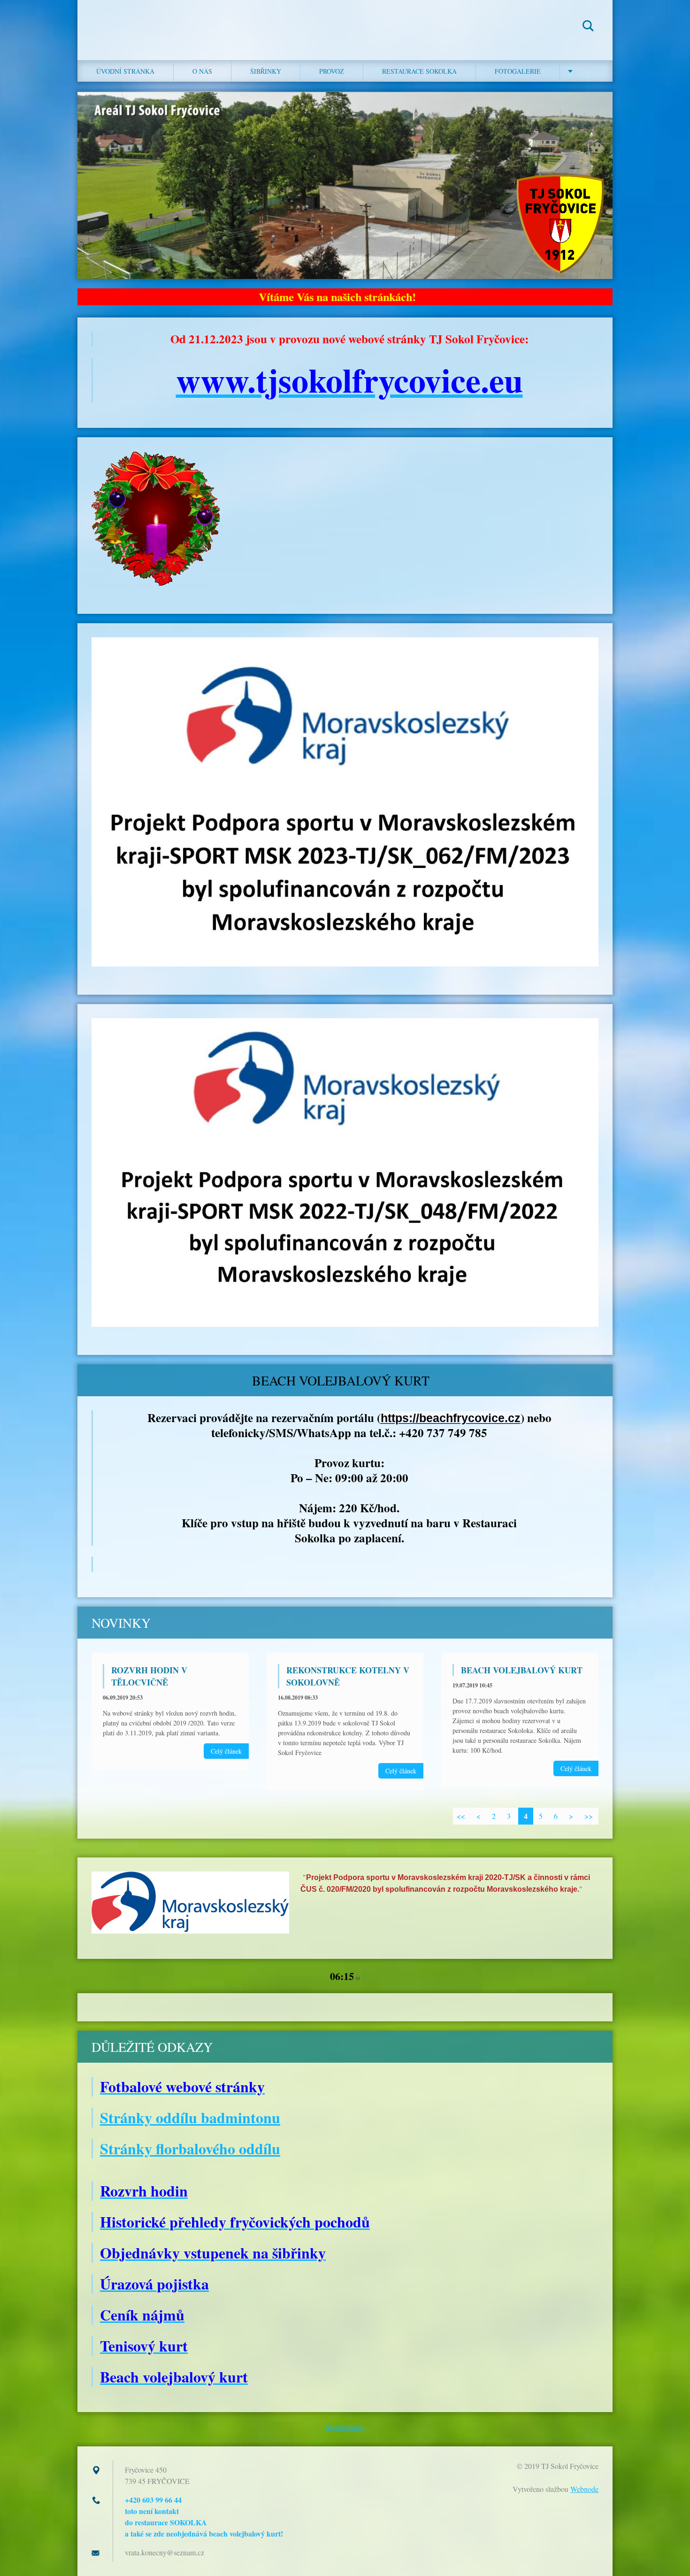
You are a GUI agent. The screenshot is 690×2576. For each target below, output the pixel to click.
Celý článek (226, 1751)
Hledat (588, 27)
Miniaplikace (345, 2427)
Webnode (584, 2489)
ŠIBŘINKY (266, 71)
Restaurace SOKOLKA (419, 71)
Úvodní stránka (125, 71)
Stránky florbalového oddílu (190, 2148)
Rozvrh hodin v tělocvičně (149, 1676)
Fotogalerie (518, 71)
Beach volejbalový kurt (522, 1670)
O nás (202, 71)
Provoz (332, 71)
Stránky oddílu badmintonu (190, 2117)
